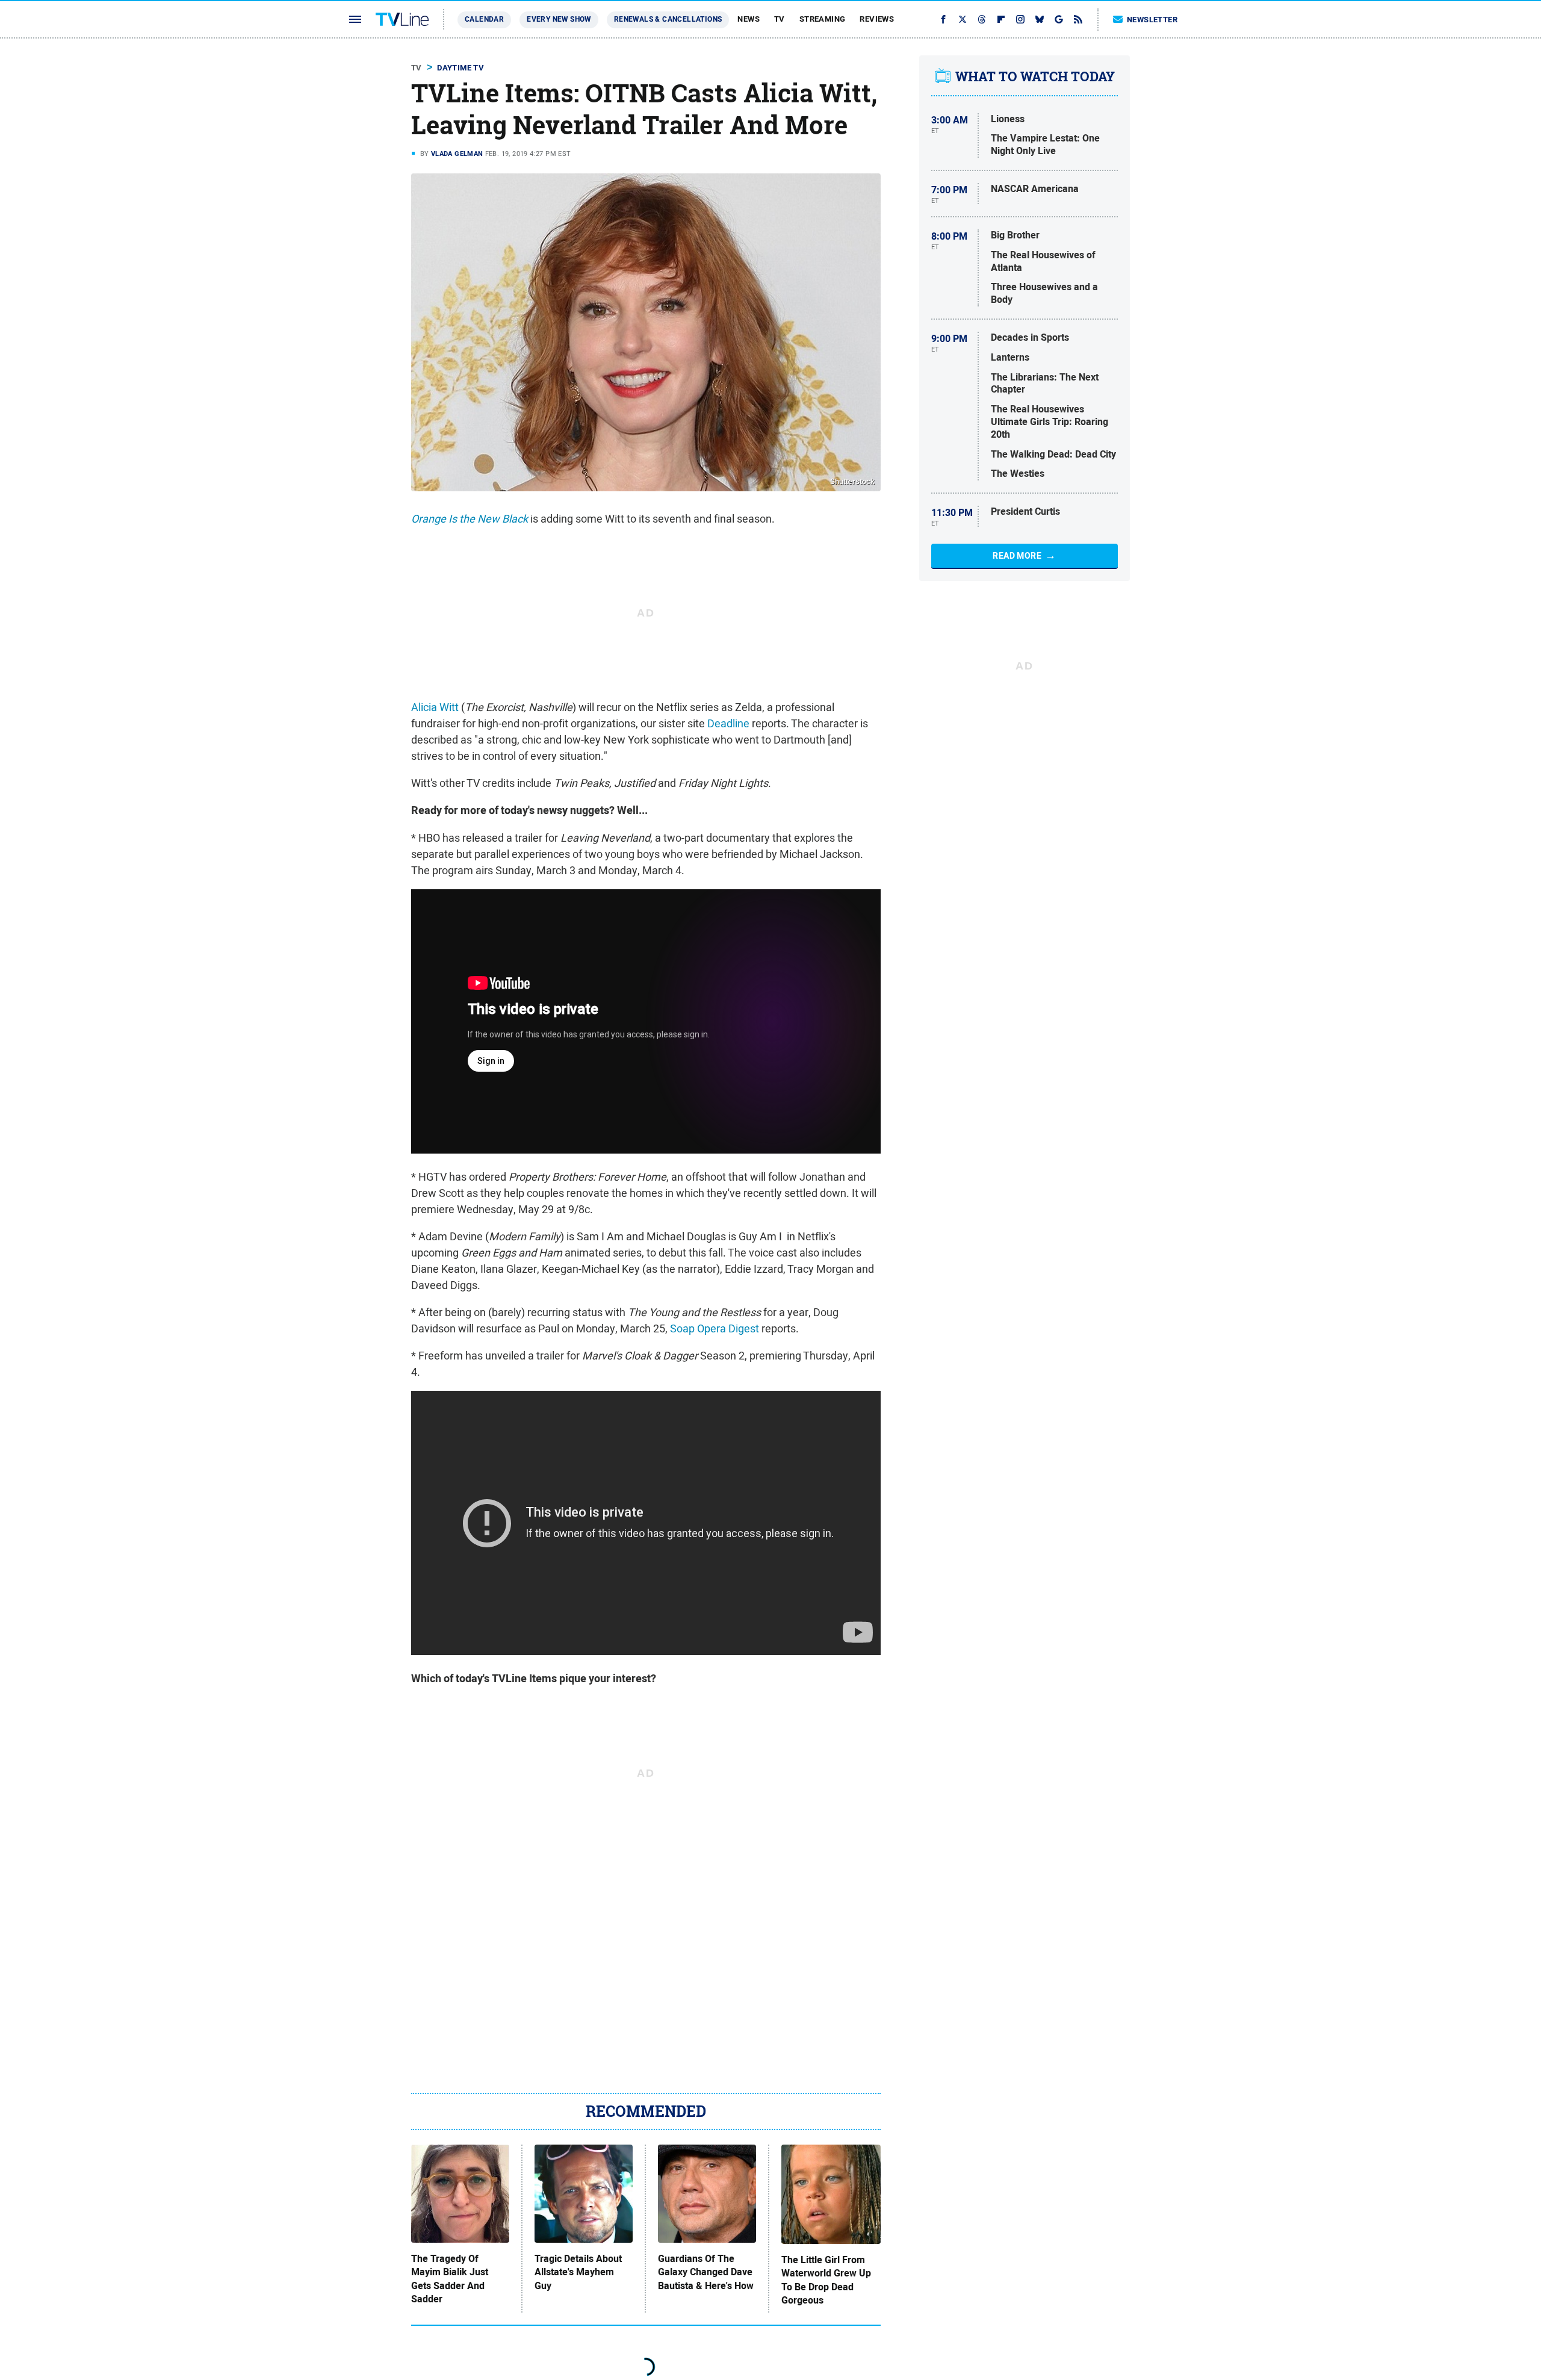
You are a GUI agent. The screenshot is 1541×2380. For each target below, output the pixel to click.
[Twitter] (963, 19)
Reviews (877, 19)
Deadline (728, 723)
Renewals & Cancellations (668, 19)
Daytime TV (460, 68)
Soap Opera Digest (715, 1328)
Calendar (484, 19)
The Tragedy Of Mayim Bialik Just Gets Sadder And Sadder (450, 2279)
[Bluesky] (1040, 19)
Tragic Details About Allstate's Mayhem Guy (578, 2273)
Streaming (823, 19)
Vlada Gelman (457, 154)
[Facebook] (943, 19)
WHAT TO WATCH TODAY (1035, 76)
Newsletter (1152, 20)
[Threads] (982, 19)
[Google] (1059, 19)
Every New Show (559, 19)
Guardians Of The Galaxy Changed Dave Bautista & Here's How (706, 2273)
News (749, 19)
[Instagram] (1020, 19)
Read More (1017, 556)
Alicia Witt (435, 707)
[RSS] (1078, 19)
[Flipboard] (1001, 19)
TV (780, 19)
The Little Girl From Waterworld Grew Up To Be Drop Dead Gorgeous (826, 2280)
